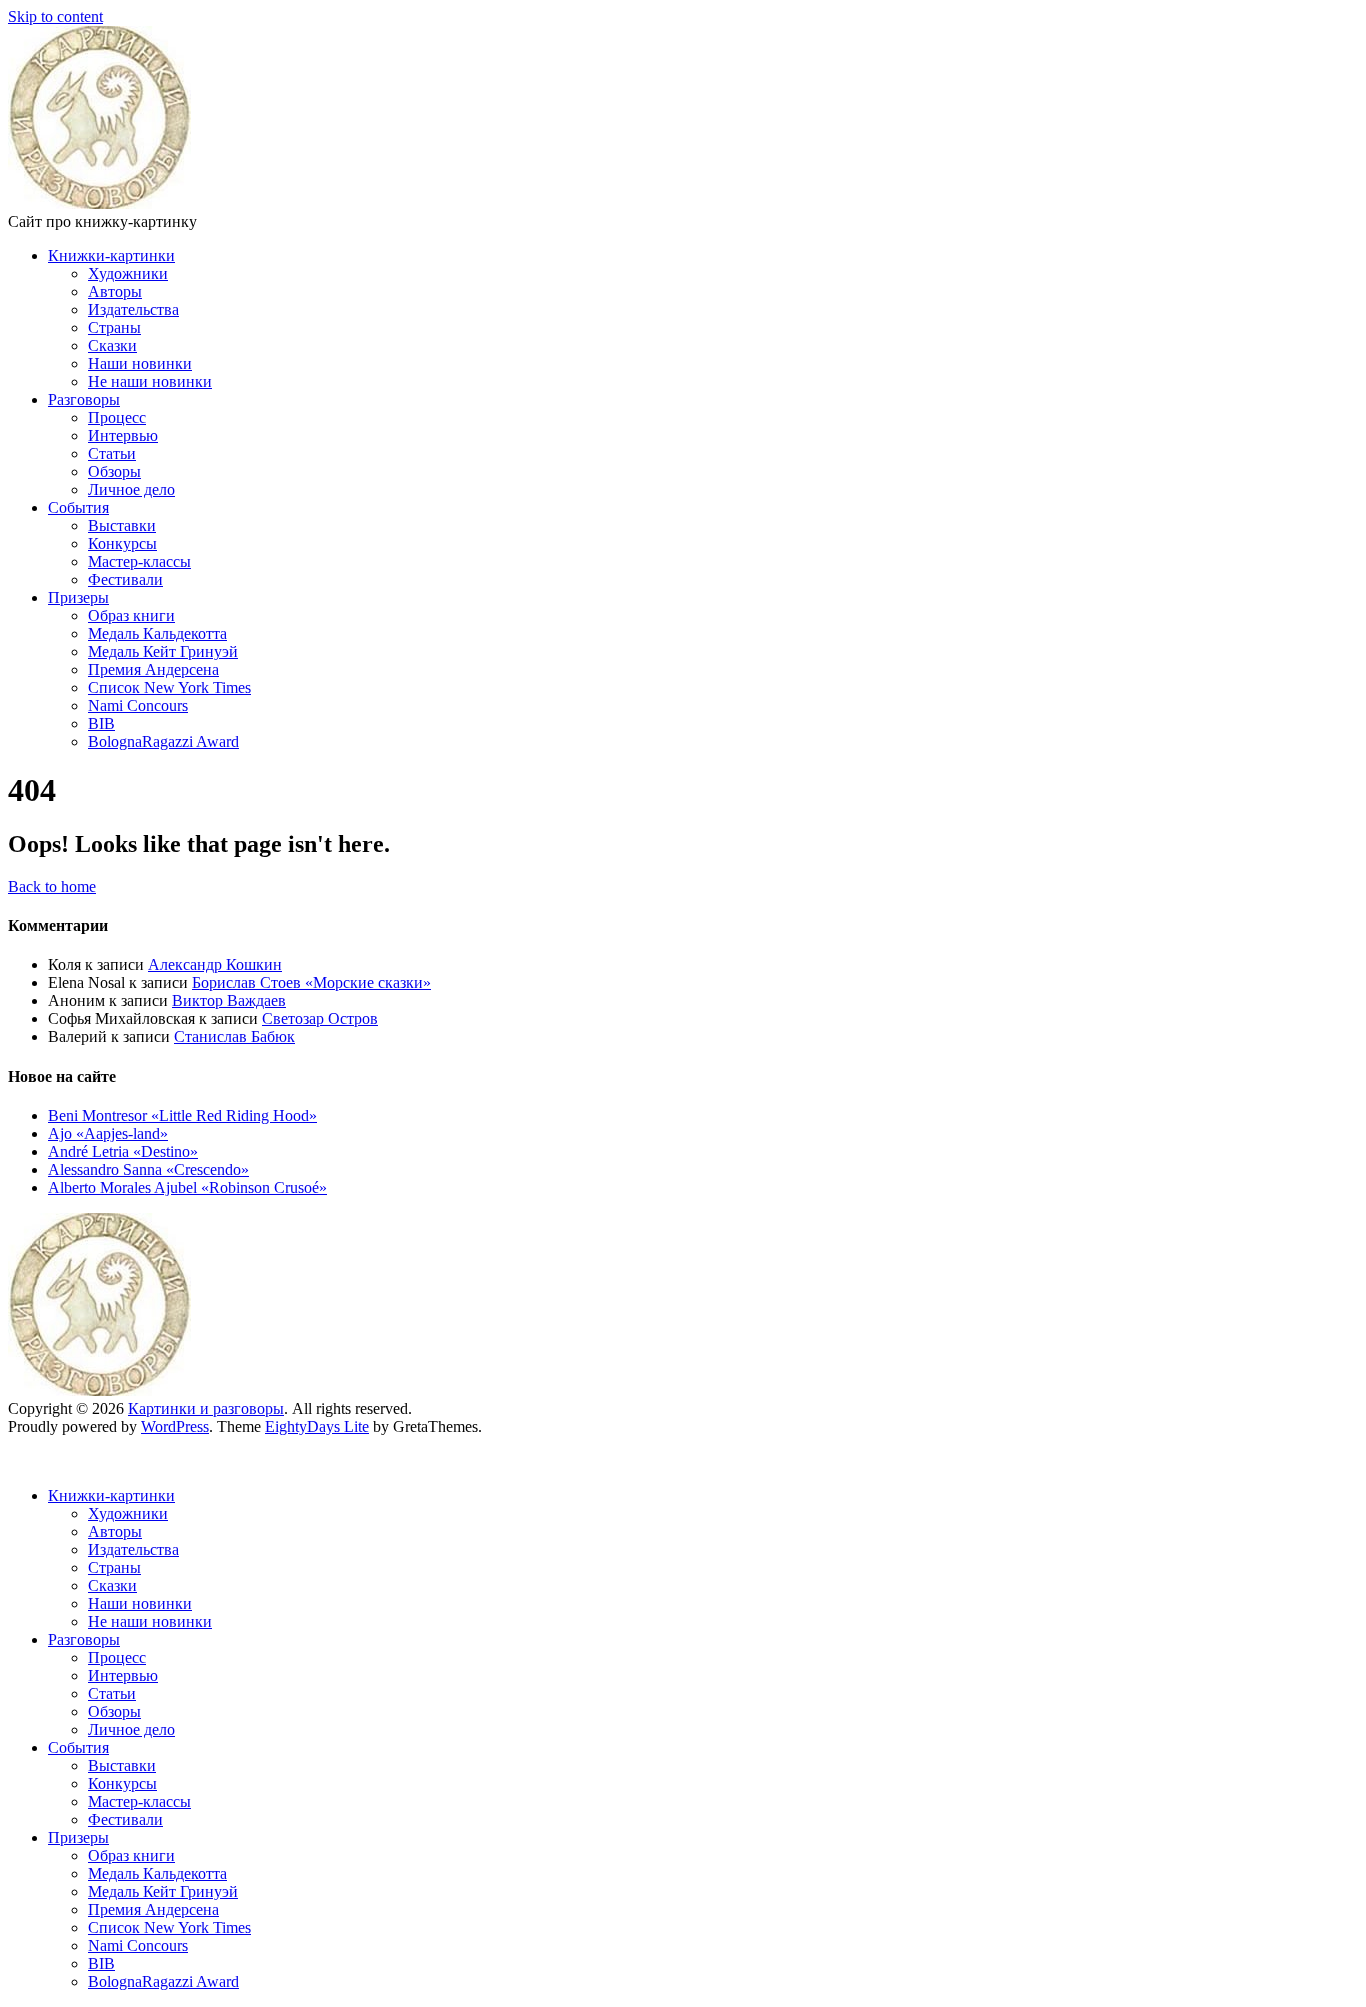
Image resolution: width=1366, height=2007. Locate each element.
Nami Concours (138, 705)
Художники (128, 273)
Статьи (112, 453)
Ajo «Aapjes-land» (108, 1133)
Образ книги (131, 615)
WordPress (175, 1426)
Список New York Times (169, 687)
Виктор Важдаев (229, 1000)
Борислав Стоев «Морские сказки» (311, 982)
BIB (101, 723)
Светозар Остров (320, 1018)
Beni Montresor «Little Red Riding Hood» (182, 1115)
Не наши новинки (150, 381)
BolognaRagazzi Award (163, 741)
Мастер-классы (139, 561)
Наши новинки (140, 363)
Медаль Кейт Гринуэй (163, 651)
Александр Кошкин (215, 964)
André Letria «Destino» (123, 1151)
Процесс (117, 417)
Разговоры (84, 399)
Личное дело (131, 489)
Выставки (122, 525)
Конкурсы (122, 543)
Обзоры (114, 471)
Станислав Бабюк (234, 1036)
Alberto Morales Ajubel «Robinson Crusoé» (187, 1187)
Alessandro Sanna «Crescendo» (148, 1169)
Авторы (115, 291)
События (78, 507)
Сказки (112, 345)
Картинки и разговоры (206, 1408)
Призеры (78, 597)
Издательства (133, 309)
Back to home (52, 886)
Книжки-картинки (111, 255)
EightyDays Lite (317, 1426)
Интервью (123, 435)
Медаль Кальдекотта (157, 633)
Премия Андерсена (153, 669)
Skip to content (55, 16)
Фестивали (125, 579)
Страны (114, 327)
